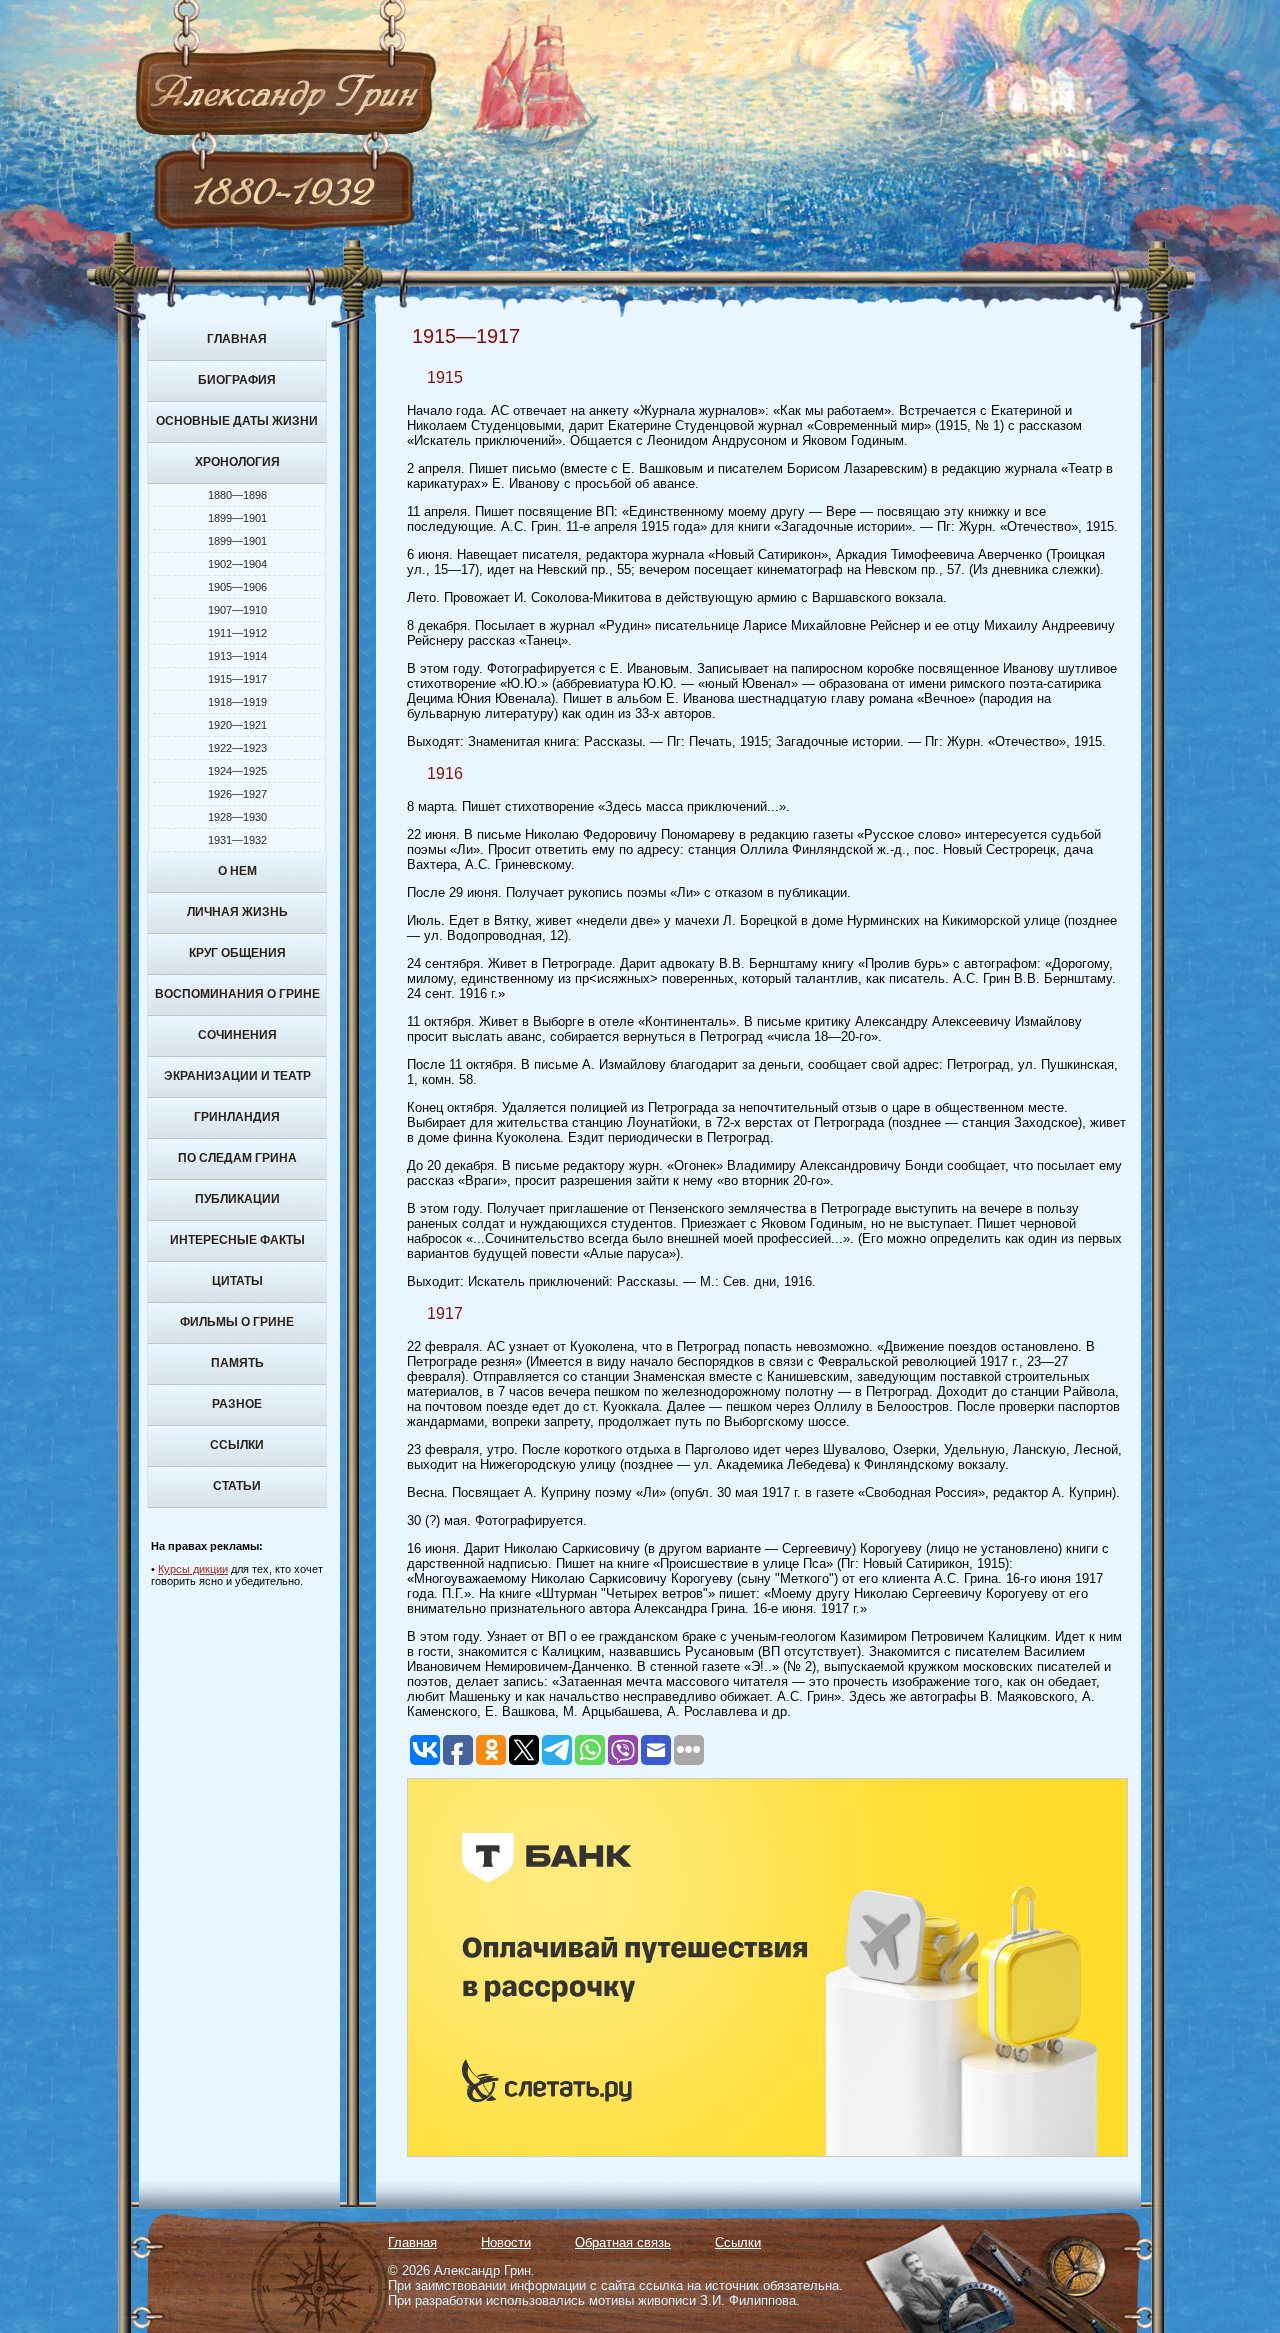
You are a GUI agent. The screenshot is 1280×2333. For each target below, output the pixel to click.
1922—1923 (237, 748)
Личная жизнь (237, 912)
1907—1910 (237, 610)
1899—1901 (237, 518)
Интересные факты (237, 1240)
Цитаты (237, 1281)
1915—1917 (237, 679)
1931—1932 (237, 840)
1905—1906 (237, 587)
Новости (506, 2242)
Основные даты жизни (237, 421)
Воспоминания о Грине (237, 994)
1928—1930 (237, 817)
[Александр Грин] (640, 170)
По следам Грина (237, 1158)
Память (237, 1363)
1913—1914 (237, 656)
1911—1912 (237, 633)
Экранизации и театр (237, 1076)
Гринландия (237, 1117)
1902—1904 (237, 564)
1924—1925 (237, 771)
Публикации (237, 1199)
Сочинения (237, 1035)
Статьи (237, 1486)
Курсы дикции (193, 1569)
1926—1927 (237, 794)
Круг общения (237, 953)
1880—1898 (237, 495)
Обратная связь (623, 2242)
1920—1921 (237, 725)
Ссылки (237, 1445)
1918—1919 (237, 702)
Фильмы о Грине (237, 1322)
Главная (237, 339)
